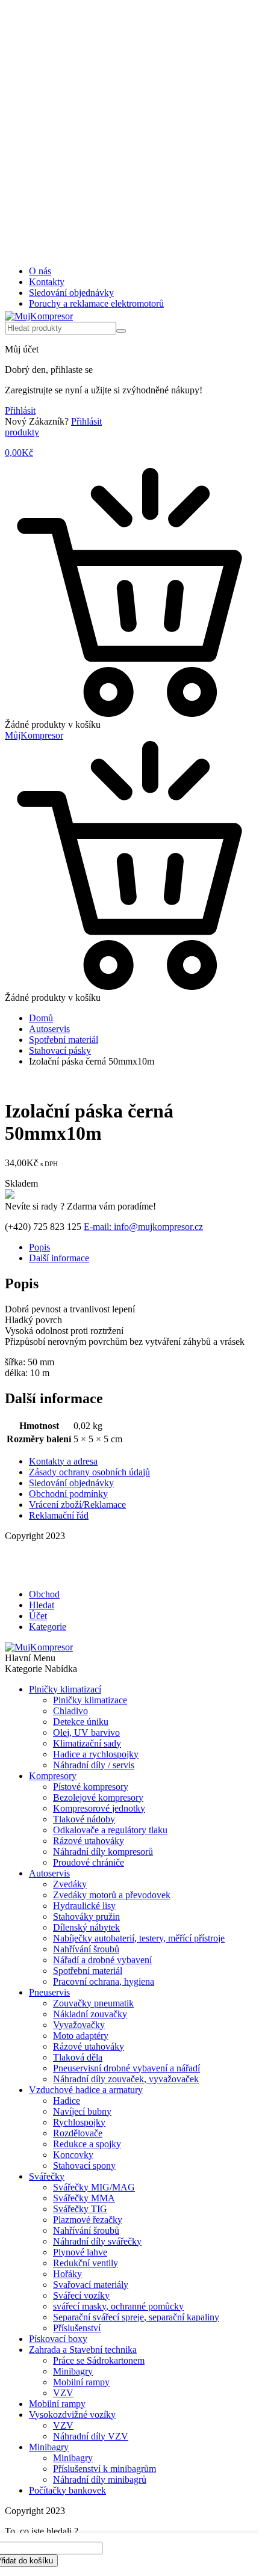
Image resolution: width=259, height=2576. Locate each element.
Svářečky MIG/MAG (94, 2187)
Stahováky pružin (86, 1917)
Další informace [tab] (59, 1258)
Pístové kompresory (91, 1787)
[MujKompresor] (39, 316)
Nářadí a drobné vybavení (102, 1960)
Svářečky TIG (80, 2209)
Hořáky (67, 2274)
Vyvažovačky (79, 2025)
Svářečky (47, 2176)
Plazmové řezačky (88, 2220)
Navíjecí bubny (82, 2111)
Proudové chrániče (89, 1862)
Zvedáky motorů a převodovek (112, 1895)
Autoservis (49, 1029)
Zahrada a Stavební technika (83, 2350)
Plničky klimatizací (65, 1689)
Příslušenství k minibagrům (105, 2469)
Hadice (67, 2101)
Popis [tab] (39, 1247)
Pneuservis (49, 1992)
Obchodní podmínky (68, 1494)
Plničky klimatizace (90, 1700)
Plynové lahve (80, 2252)
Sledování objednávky (71, 293)
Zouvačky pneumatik (93, 2003)
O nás (40, 271)
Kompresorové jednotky (99, 1808)
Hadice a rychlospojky (96, 1754)
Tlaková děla (78, 2057)
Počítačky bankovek (67, 2490)
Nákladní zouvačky (90, 2014)
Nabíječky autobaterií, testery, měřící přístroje (139, 1938)
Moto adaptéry (81, 2036)
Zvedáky (70, 1884)
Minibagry (73, 2371)
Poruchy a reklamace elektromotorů (96, 303)
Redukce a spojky (87, 2144)
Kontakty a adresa (63, 1461)
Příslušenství (77, 2328)
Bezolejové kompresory (98, 1797)
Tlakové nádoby (84, 1819)
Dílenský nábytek (86, 1927)
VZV (63, 2393)
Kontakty (47, 282)
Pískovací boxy (58, 2339)
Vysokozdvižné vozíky (72, 2415)
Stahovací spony (84, 2166)
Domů (41, 1018)
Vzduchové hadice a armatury (86, 2090)
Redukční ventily (86, 2263)
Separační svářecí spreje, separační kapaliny (136, 2317)
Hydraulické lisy (84, 1906)
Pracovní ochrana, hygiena (104, 1981)
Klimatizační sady (87, 1743)
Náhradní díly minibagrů (100, 2479)
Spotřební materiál (64, 1040)
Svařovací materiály (91, 2285)
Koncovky (73, 2155)
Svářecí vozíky (81, 2295)
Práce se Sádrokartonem (99, 2360)
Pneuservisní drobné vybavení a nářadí (126, 2068)
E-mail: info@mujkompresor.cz (143, 1227)
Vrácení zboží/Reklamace (77, 1505)
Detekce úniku (81, 1722)
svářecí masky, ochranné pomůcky (118, 2306)
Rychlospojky (79, 2122)
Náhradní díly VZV (91, 2436)
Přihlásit (20, 410)
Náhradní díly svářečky (97, 2241)
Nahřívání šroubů (86, 1949)
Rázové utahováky (89, 1841)
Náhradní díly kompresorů (103, 1852)
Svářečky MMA (84, 2198)
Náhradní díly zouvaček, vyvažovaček (126, 2079)
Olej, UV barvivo (86, 1732)
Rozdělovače (78, 2133)
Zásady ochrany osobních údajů (89, 1472)
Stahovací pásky (60, 1050)
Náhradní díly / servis (94, 1765)
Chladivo (70, 1711)
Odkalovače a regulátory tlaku (110, 1830)
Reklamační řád (59, 1515)
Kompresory (53, 1776)
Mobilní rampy (81, 2382)
